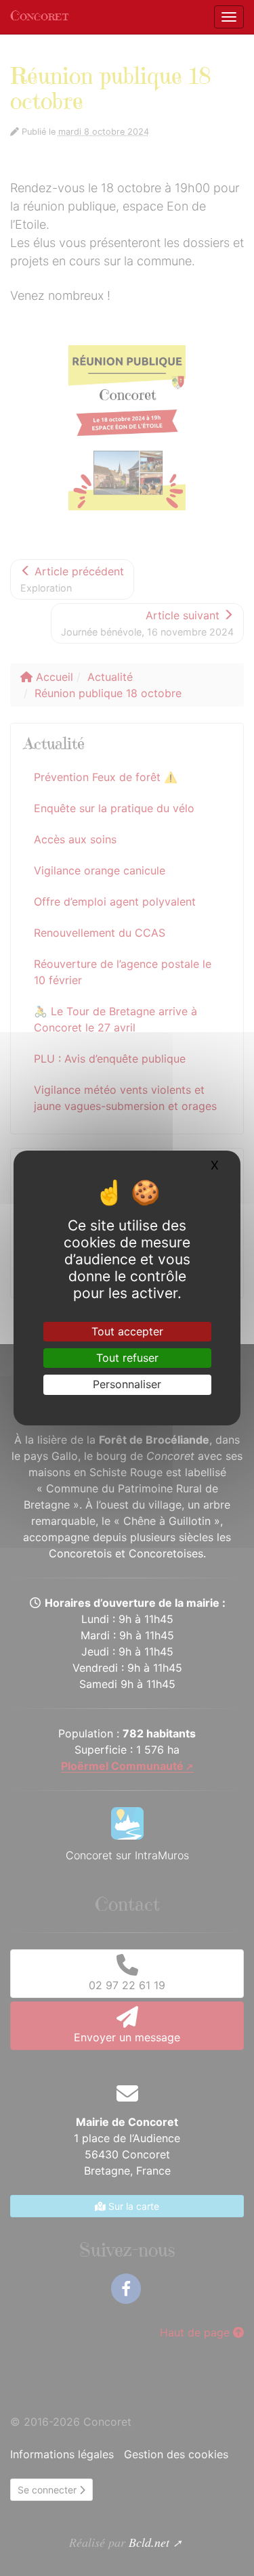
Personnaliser (127, 1384)
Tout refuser (127, 1358)
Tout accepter (127, 1331)
